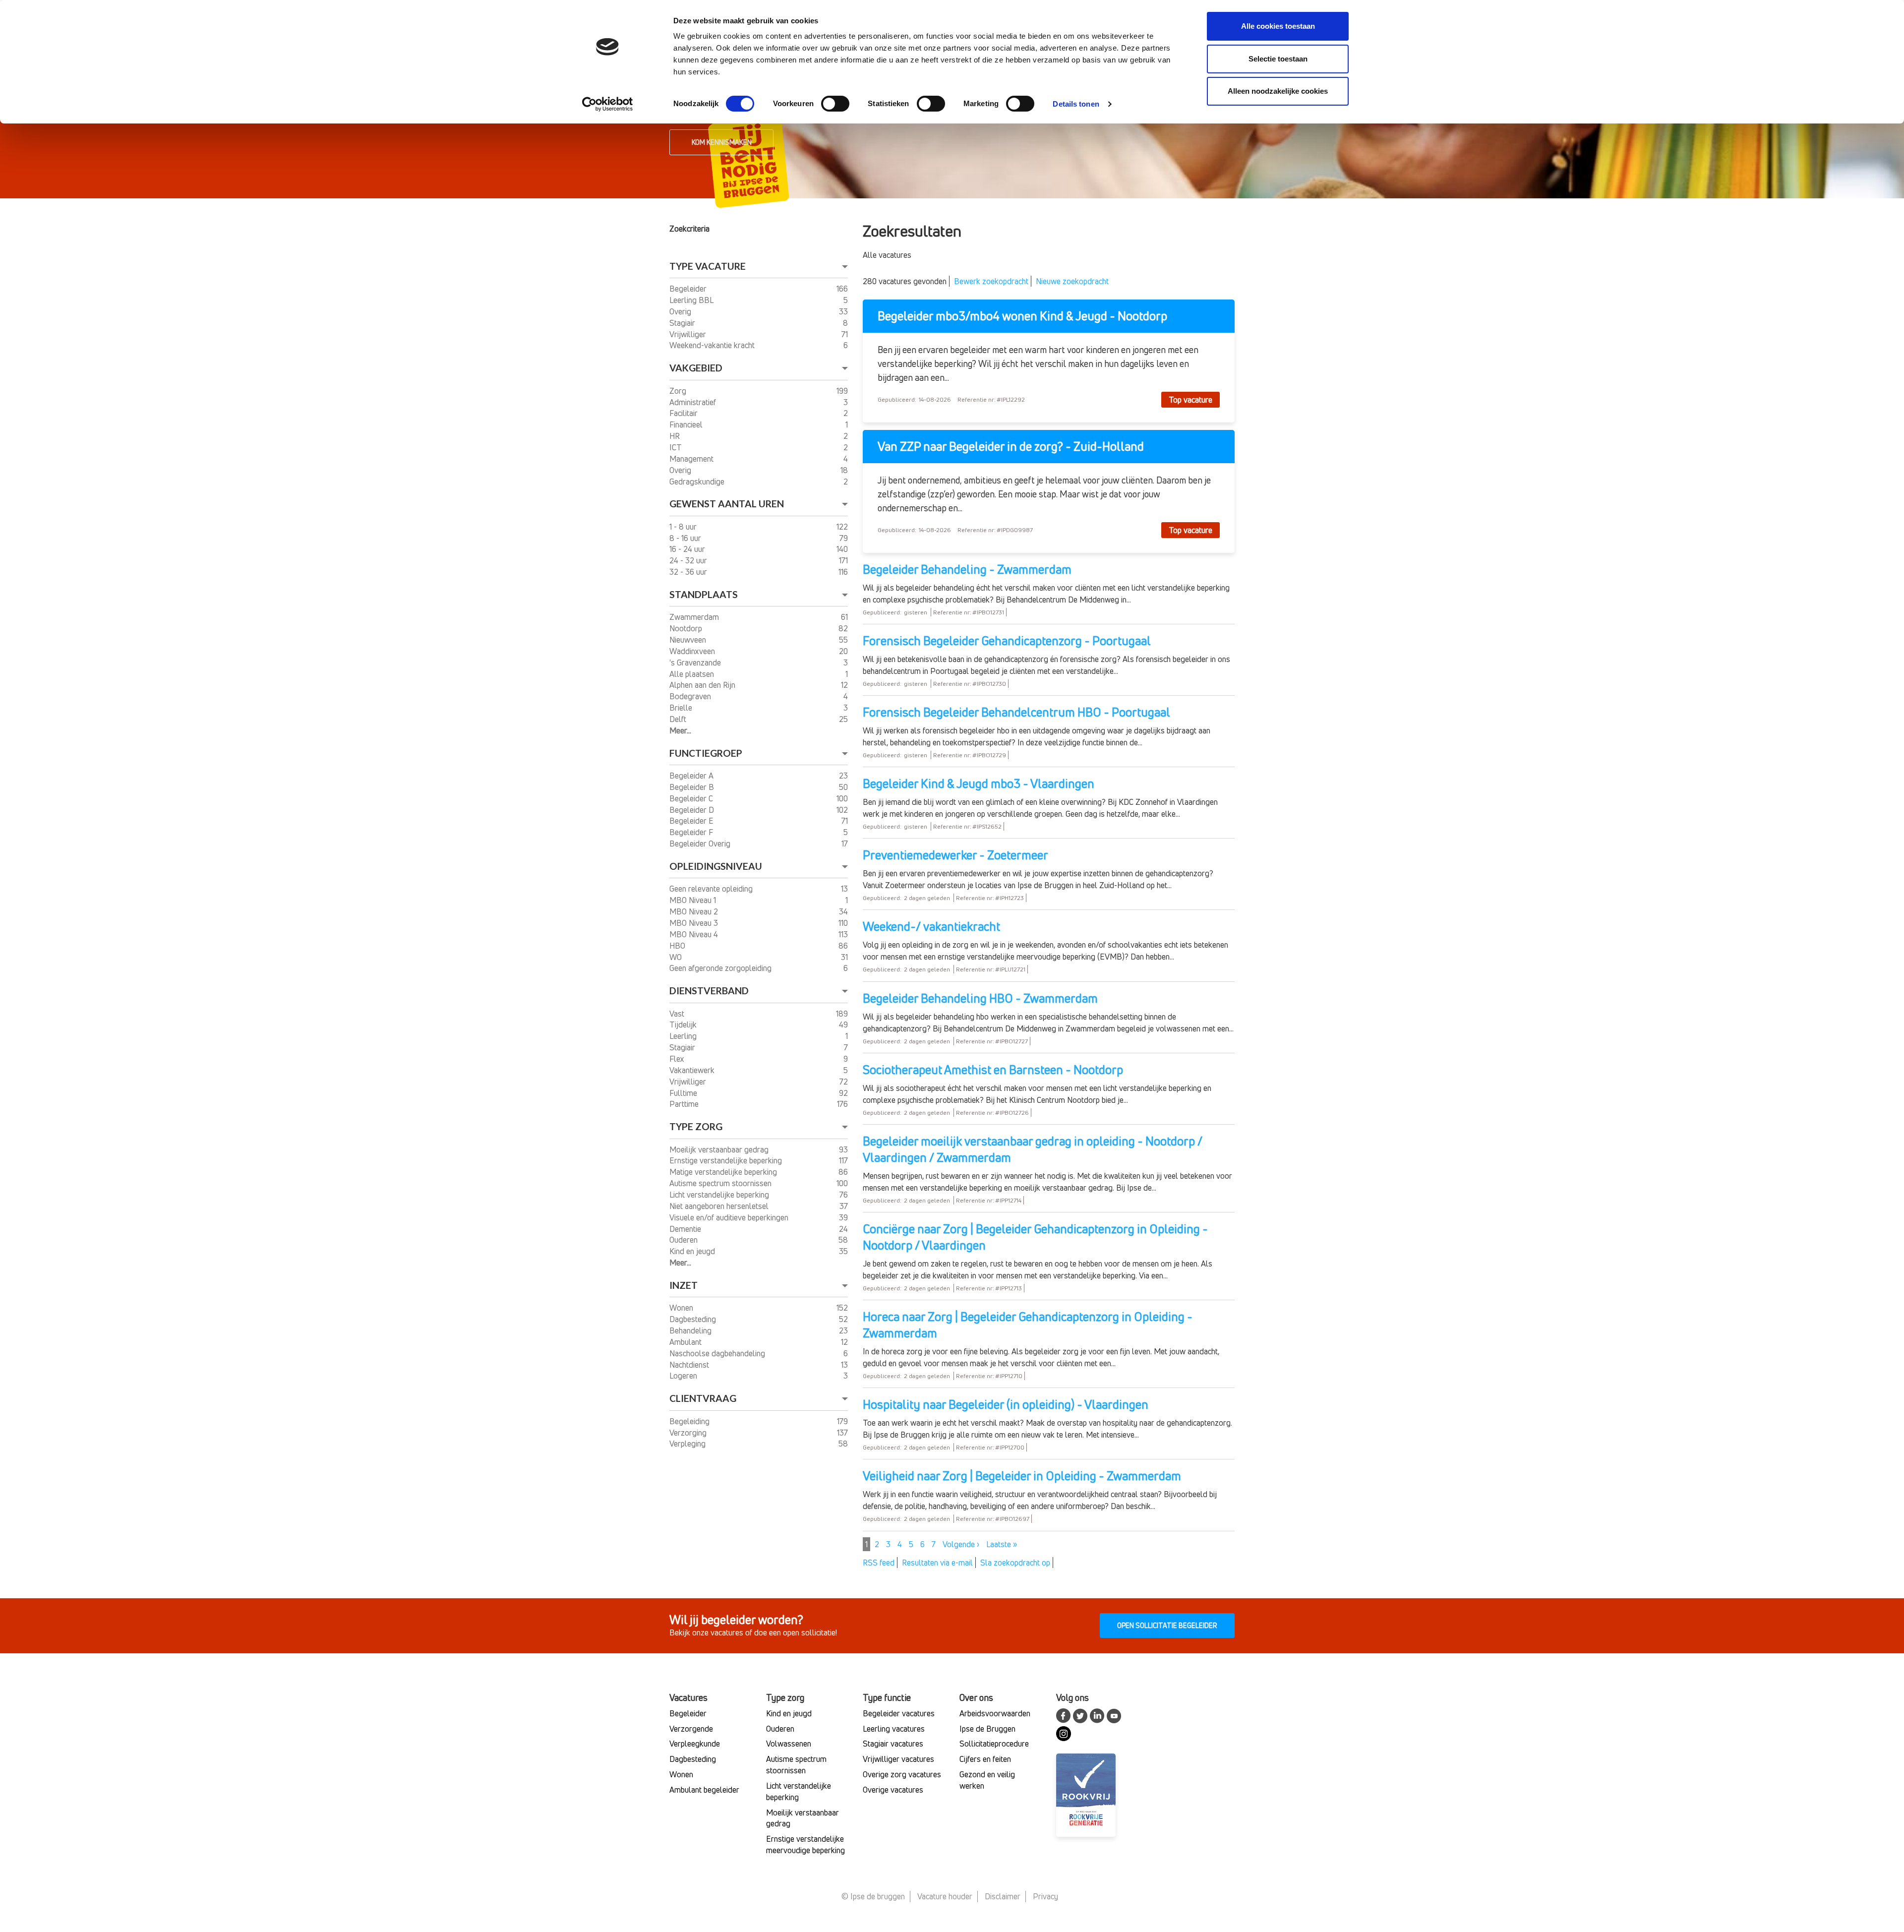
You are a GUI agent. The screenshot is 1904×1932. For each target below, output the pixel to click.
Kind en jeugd (693, 1251)
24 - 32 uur (689, 560)
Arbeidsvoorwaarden (995, 1713)
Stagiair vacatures (893, 1744)
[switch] (835, 104)
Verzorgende (691, 1729)
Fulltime (684, 1093)
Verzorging (689, 1433)
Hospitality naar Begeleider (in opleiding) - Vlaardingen (1006, 1404)
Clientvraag (703, 1398)
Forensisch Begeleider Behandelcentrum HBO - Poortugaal (1016, 712)
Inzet (684, 1285)
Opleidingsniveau (716, 866)
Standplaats (704, 594)
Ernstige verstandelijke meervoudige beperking (805, 1844)
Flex (678, 1059)
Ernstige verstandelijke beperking (727, 1160)
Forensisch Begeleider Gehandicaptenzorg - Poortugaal (1007, 641)
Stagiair (683, 323)
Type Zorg (696, 1126)
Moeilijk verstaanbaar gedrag (720, 1149)
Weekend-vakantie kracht (713, 345)
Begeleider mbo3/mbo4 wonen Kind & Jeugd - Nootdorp (1022, 316)
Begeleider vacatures (899, 1713)
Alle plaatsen (693, 674)
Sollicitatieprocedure (994, 1744)
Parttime (685, 1104)
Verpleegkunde (695, 1744)
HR (676, 436)
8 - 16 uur (686, 538)
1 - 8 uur (684, 527)
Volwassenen (789, 1744)
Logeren (684, 1376)
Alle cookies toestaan (1278, 26)
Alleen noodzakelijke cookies (1278, 91)
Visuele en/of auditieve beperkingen (730, 1217)
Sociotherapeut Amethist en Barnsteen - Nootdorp (993, 1070)
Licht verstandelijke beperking (720, 1195)
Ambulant (686, 1342)
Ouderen (684, 1240)
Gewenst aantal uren (727, 504)
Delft (679, 719)
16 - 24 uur (688, 549)
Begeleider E (692, 821)
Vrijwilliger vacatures (898, 1759)
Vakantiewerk (693, 1070)
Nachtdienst (690, 1365)
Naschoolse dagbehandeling (718, 1353)
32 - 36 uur (689, 572)
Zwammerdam (695, 617)
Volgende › (961, 1544)
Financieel (687, 424)
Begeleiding (690, 1421)
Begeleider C (692, 798)
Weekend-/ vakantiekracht (931, 926)
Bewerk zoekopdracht (991, 281)
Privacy (1045, 1896)
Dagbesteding (694, 1319)
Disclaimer (1003, 1896)
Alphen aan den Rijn (703, 685)
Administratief (694, 402)
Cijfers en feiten (985, 1759)
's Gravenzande (696, 663)
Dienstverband (709, 991)
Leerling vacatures (894, 1729)
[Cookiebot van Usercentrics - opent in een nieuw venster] (608, 104)
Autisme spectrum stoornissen (721, 1183)
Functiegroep (706, 753)
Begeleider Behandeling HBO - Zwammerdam (980, 998)
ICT (676, 447)
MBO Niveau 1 (694, 900)
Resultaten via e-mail (937, 1563)
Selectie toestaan (1278, 59)
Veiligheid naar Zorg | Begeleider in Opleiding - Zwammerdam (1022, 1476)
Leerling (684, 1036)
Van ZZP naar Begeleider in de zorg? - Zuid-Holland (1011, 447)
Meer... (680, 730)
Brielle (682, 708)
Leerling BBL (692, 300)
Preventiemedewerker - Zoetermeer (955, 855)
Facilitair (684, 413)
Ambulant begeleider (704, 1790)
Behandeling (691, 1330)
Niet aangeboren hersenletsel (720, 1206)
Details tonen (1076, 104)
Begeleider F (692, 832)
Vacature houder (945, 1896)
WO (677, 957)
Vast (678, 1014)
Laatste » (1002, 1544)
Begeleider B (693, 787)
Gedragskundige (698, 482)
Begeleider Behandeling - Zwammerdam (967, 569)
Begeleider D (693, 810)
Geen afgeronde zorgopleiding (721, 968)
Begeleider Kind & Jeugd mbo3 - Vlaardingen (979, 784)
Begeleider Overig (701, 844)
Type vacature (708, 266)
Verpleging (688, 1444)
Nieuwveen (689, 640)
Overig (681, 311)
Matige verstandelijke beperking (724, 1172)
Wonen (682, 1308)
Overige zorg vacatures (902, 1774)
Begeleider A (692, 776)
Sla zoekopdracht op (1015, 1563)
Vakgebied (696, 368)
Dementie (686, 1229)
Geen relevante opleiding (712, 889)
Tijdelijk (684, 1025)
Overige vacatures (893, 1790)
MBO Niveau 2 (695, 911)
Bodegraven (691, 696)
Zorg (679, 391)
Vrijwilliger (689, 334)
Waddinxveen (693, 651)
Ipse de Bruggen (987, 1729)
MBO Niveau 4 (695, 934)
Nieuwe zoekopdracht (1072, 281)
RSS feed (879, 1563)
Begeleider (689, 289)
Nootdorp (687, 628)
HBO (678, 946)
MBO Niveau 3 (695, 923)
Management (692, 459)
